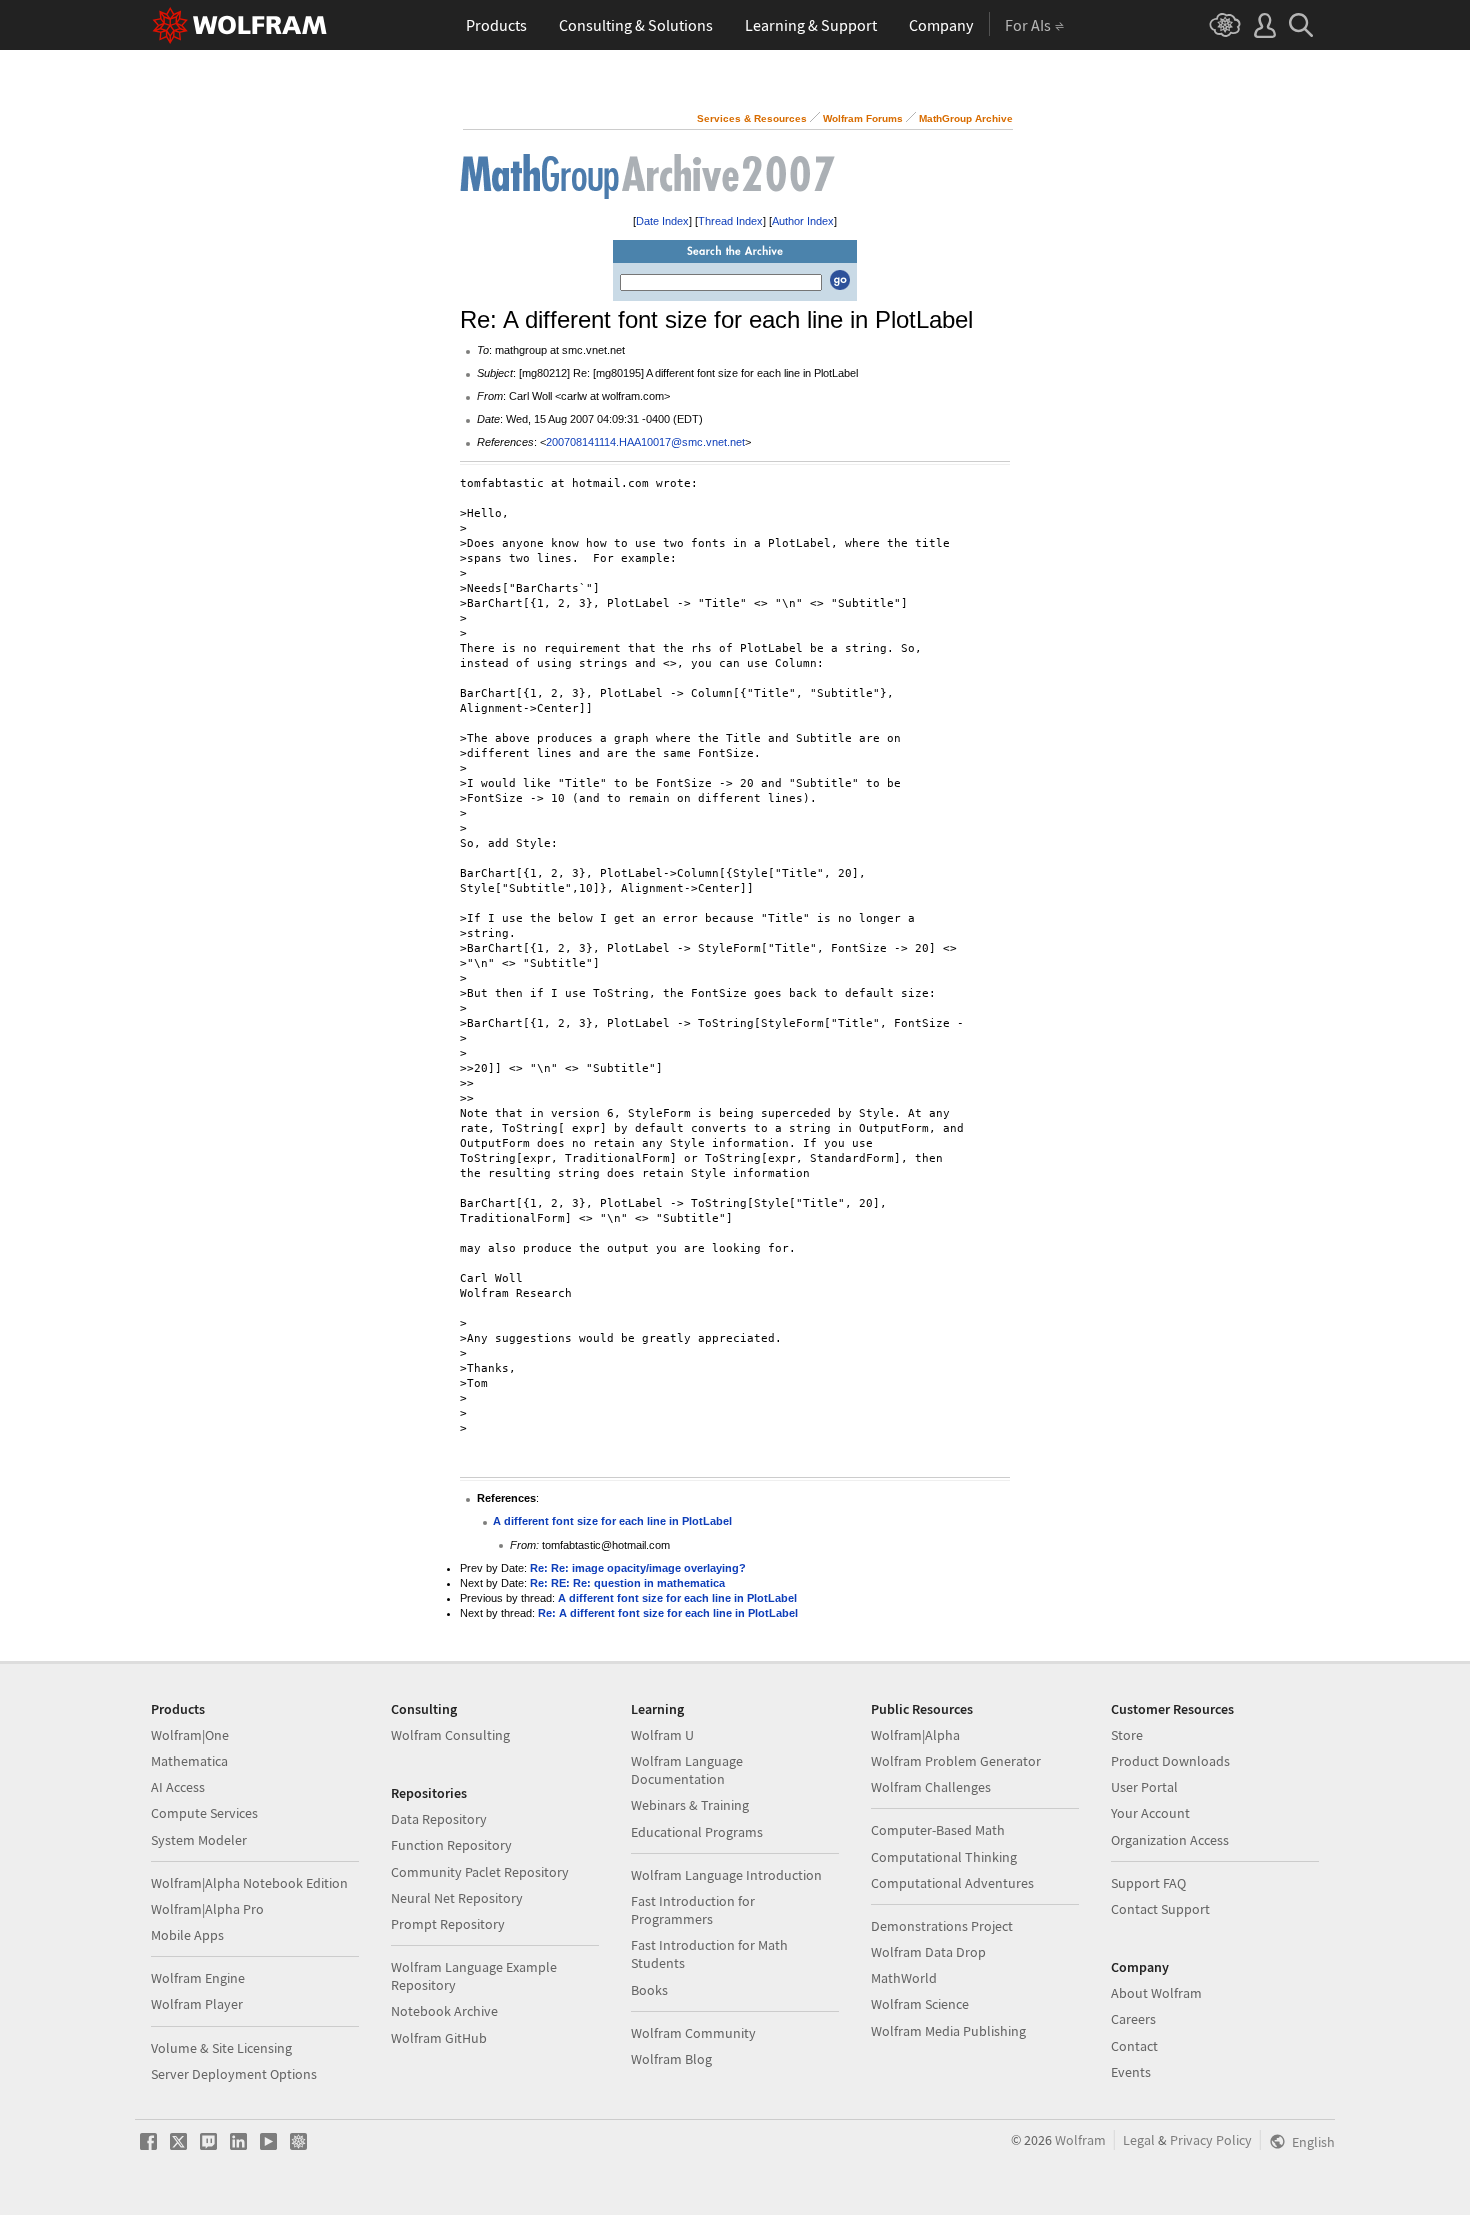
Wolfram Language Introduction (726, 1875)
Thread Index (730, 221)
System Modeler (199, 1840)
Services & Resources (752, 118)
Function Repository (451, 1845)
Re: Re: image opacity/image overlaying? (638, 1568)
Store (1127, 1735)
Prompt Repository (448, 1924)
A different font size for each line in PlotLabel (612, 1521)
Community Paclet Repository (480, 1872)
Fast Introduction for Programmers (693, 1910)
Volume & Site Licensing (221, 2048)
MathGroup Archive (966, 118)
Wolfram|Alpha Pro (207, 1909)
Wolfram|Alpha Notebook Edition (249, 1883)
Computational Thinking (944, 1857)
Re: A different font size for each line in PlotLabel (668, 1613)
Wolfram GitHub (439, 2038)
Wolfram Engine (198, 1978)
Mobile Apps (187, 1935)
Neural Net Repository (457, 1898)
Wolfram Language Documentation (687, 1770)
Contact (1134, 2046)
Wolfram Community (693, 2033)
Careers (1133, 2019)
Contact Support (1160, 1909)
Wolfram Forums (863, 118)
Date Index (662, 221)
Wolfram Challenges (931, 1787)
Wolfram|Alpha (915, 1735)
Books (649, 1990)
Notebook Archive (444, 2011)
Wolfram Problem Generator (956, 1761)
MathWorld (904, 1978)
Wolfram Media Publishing (948, 2031)
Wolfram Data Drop (928, 1952)
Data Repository (439, 1819)
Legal (1139, 2140)
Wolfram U (662, 1735)
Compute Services (204, 1813)
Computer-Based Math (938, 1830)
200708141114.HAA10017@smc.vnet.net (645, 442)
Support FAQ (1148, 1883)
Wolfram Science (920, 2004)
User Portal (1144, 1787)
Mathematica (189, 1761)
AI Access (178, 1787)
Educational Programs (697, 1832)
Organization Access (1170, 1840)
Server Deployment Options (234, 2074)
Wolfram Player (197, 2004)
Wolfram (1080, 2140)
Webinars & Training (690, 1805)
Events (1131, 2072)
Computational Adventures (952, 1883)
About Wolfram (1156, 1993)
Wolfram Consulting (450, 1735)
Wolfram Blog (671, 2059)
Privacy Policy (1211, 2140)
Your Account (1150, 1813)
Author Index (803, 221)
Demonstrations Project (942, 1926)
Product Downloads (1170, 1761)
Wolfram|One (190, 1735)
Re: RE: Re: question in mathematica (627, 1583)
